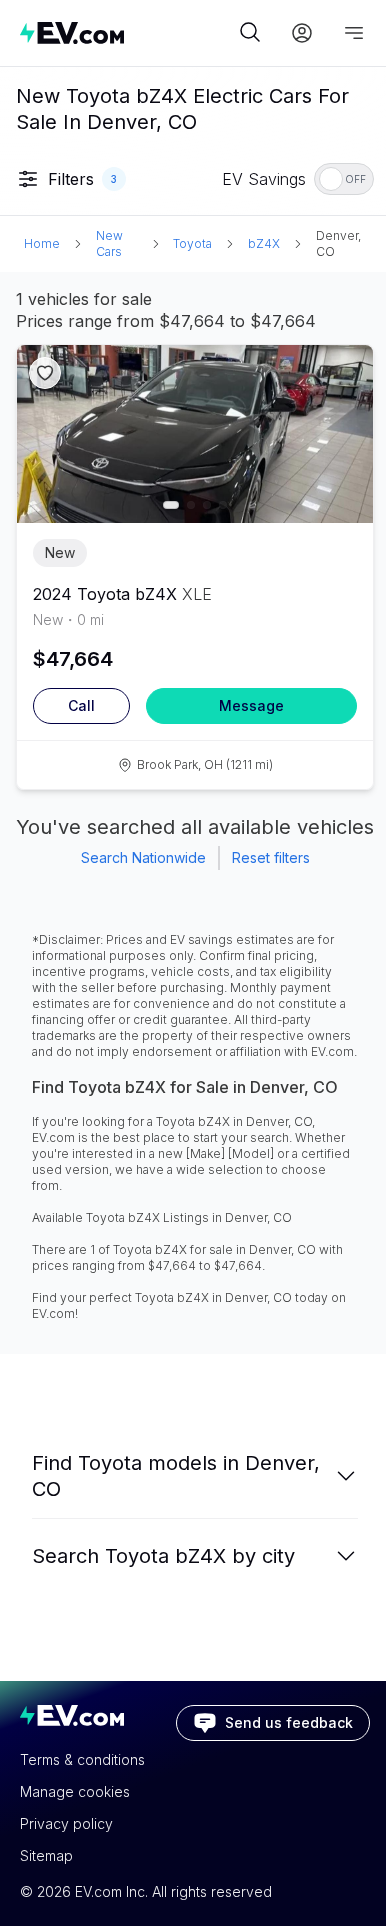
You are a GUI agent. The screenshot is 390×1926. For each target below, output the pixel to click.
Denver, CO (338, 243)
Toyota (192, 243)
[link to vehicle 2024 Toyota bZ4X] (195, 434)
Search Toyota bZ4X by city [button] (163, 1556)
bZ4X (264, 243)
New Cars (109, 243)
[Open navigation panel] (354, 33)
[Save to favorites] (45, 373)
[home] (127, 32)
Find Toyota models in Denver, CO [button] (176, 1476)
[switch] (344, 179)
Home (42, 243)
